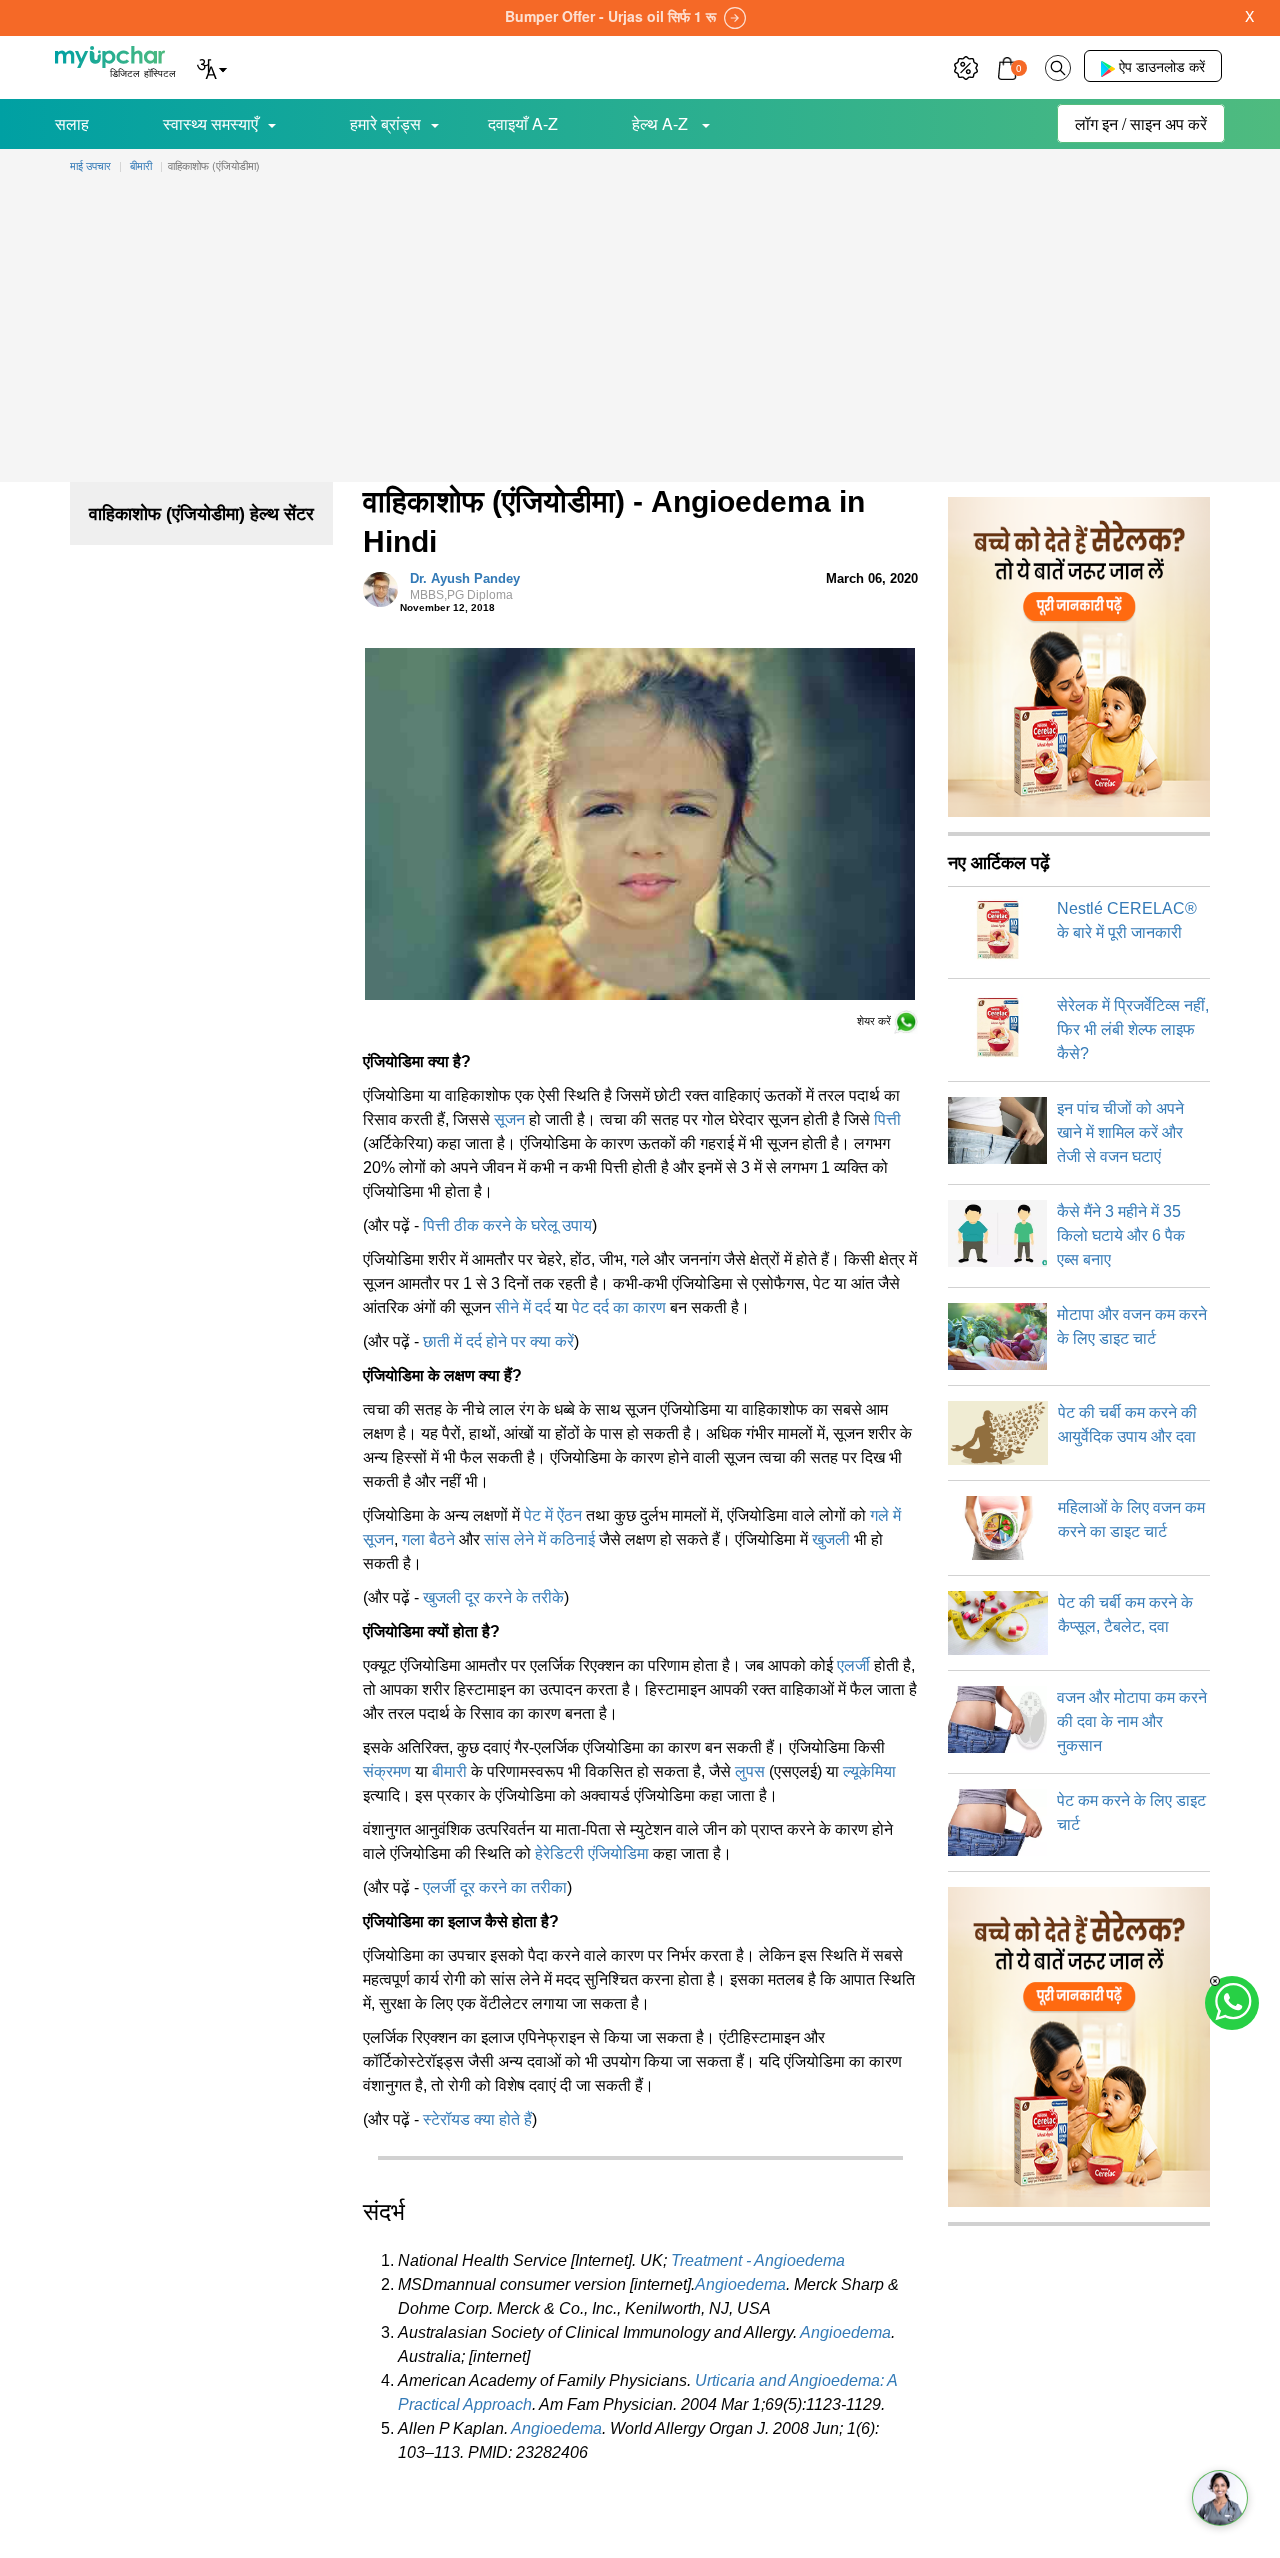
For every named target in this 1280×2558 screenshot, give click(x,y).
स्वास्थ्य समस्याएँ (210, 123)
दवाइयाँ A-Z (523, 123)
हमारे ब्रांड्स (385, 123)
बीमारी (449, 1771)
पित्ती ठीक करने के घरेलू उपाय (507, 1225)
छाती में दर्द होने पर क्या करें (498, 1341)
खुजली (831, 1539)
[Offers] (966, 65)
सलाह (72, 123)
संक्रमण (387, 1771)
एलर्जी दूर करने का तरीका (495, 1887)
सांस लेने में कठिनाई (539, 1539)
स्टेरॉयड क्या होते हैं (477, 2119)
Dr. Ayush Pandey (465, 587)
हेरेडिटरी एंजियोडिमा (592, 1853)
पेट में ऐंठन (553, 1515)
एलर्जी (853, 1665)
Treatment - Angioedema (758, 2260)
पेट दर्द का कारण (619, 1307)
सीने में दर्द (523, 1307)
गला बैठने (428, 1539)
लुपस (750, 1771)
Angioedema (740, 2284)
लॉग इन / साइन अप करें (1141, 123)
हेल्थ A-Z (662, 123)
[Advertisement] (640, 332)
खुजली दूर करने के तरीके (493, 1597)
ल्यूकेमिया (869, 1771)
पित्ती (887, 1119)
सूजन (509, 1119)
